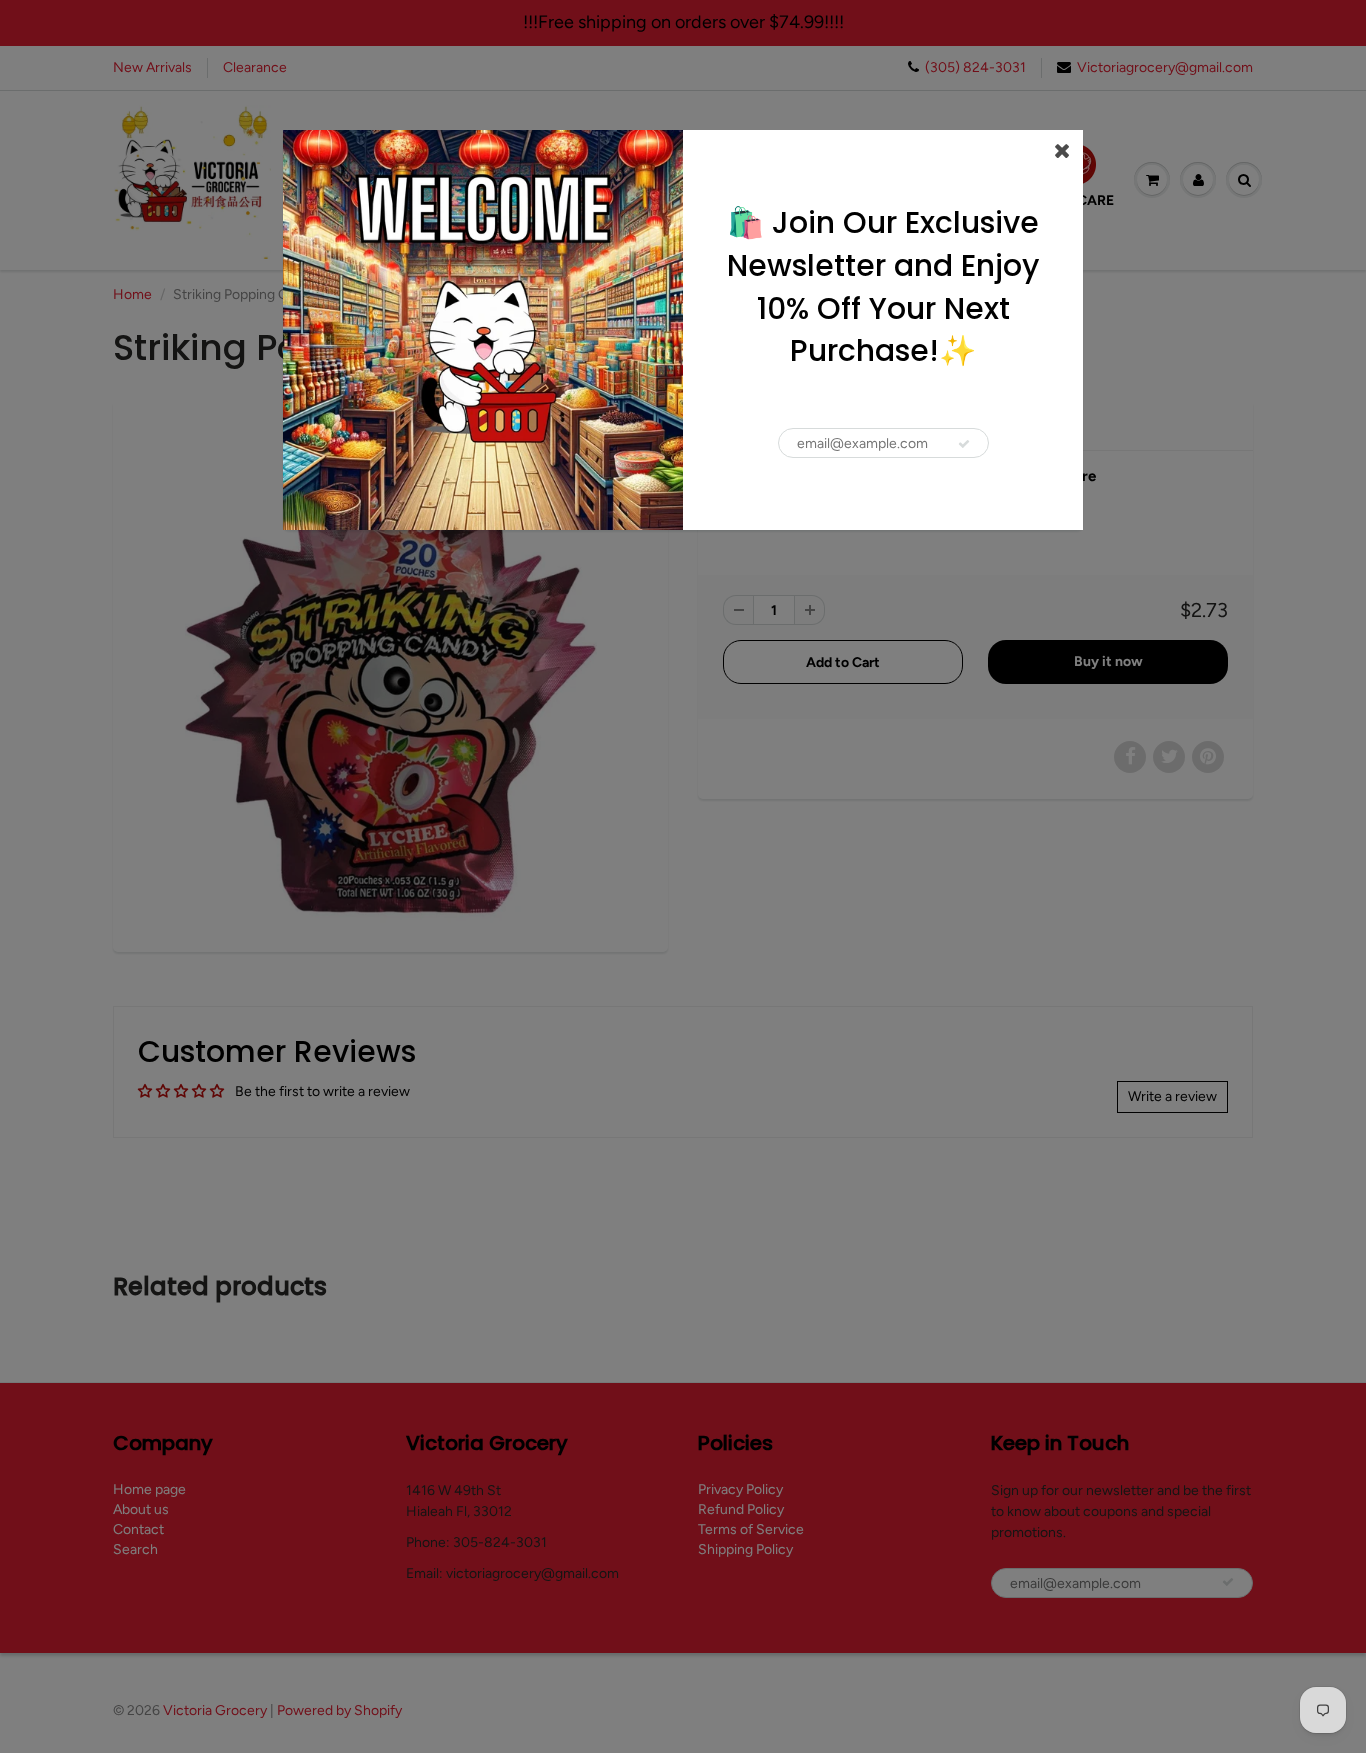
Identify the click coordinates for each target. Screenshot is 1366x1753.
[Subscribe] (964, 444)
